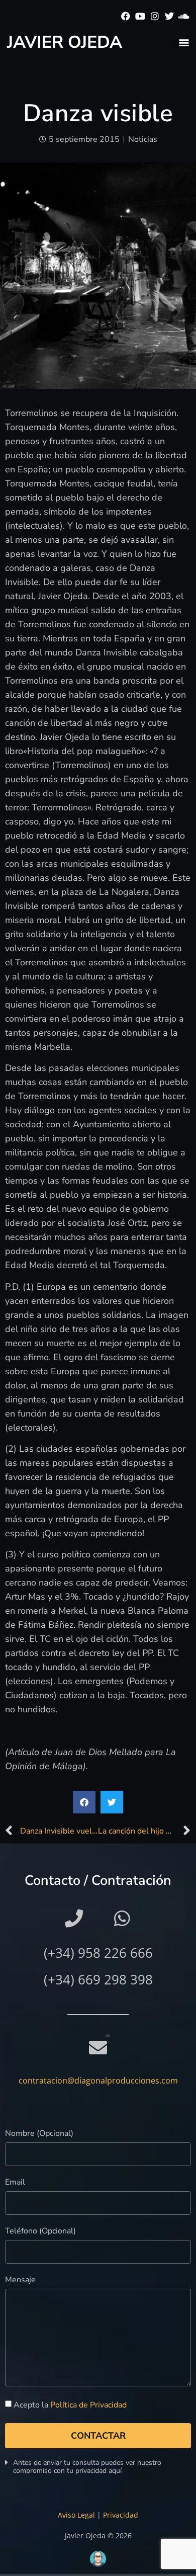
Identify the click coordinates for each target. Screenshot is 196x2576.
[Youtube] (140, 16)
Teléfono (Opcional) (40, 2232)
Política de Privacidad (88, 2405)
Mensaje (20, 2280)
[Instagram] (155, 16)
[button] (184, 42)
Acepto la (70, 2405)
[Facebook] (126, 16)
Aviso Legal (76, 2515)
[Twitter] (169, 16)
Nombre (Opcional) (39, 2134)
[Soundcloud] (184, 16)
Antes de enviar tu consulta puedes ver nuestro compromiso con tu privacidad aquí (87, 2467)
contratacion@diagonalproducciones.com (98, 2081)
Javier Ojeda (65, 42)
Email (15, 2183)
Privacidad (121, 2515)
